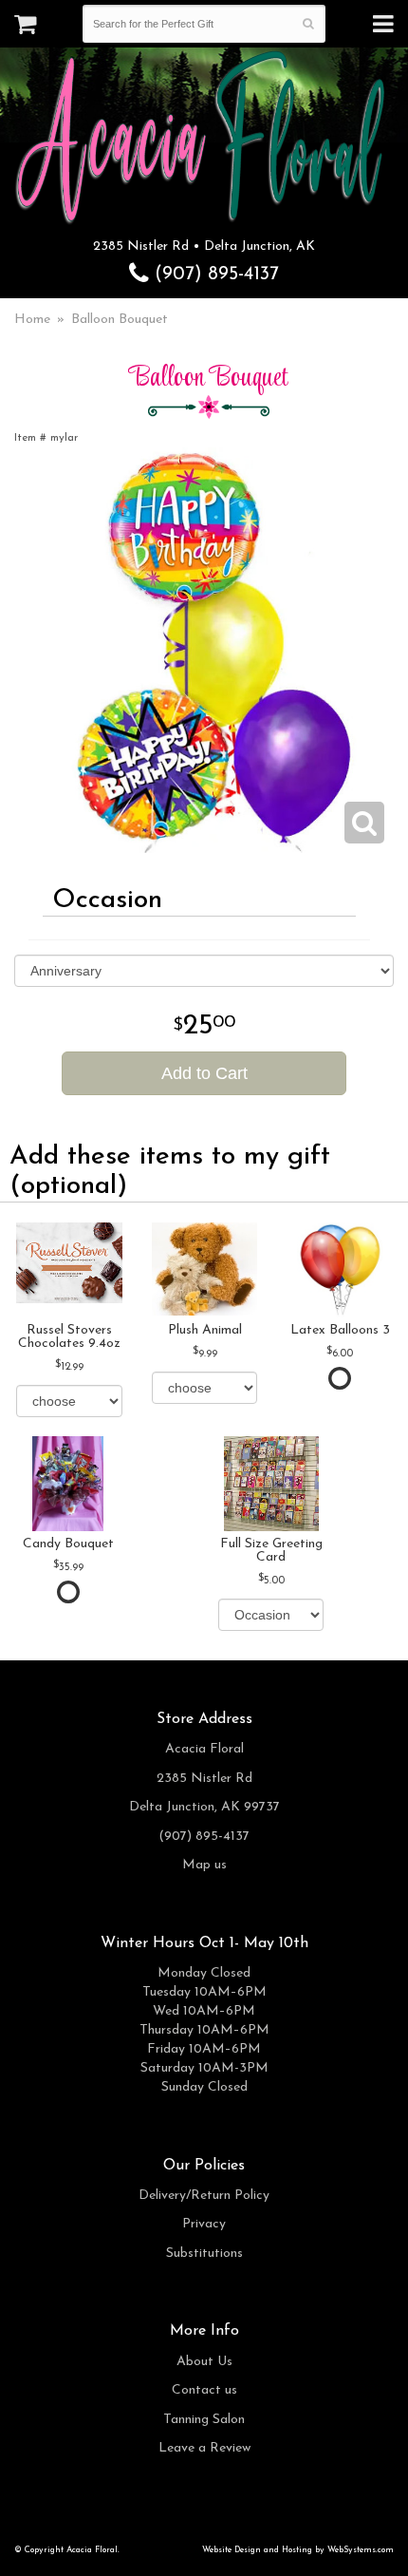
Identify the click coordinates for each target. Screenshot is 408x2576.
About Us (204, 2362)
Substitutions (204, 2254)
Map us (204, 1865)
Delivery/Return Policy (204, 2196)
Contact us (204, 2390)
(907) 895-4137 (214, 275)
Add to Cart (204, 1073)
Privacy (204, 2224)
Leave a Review (204, 2448)
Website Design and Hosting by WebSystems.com (298, 2550)
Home (32, 320)
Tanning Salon (204, 2420)
